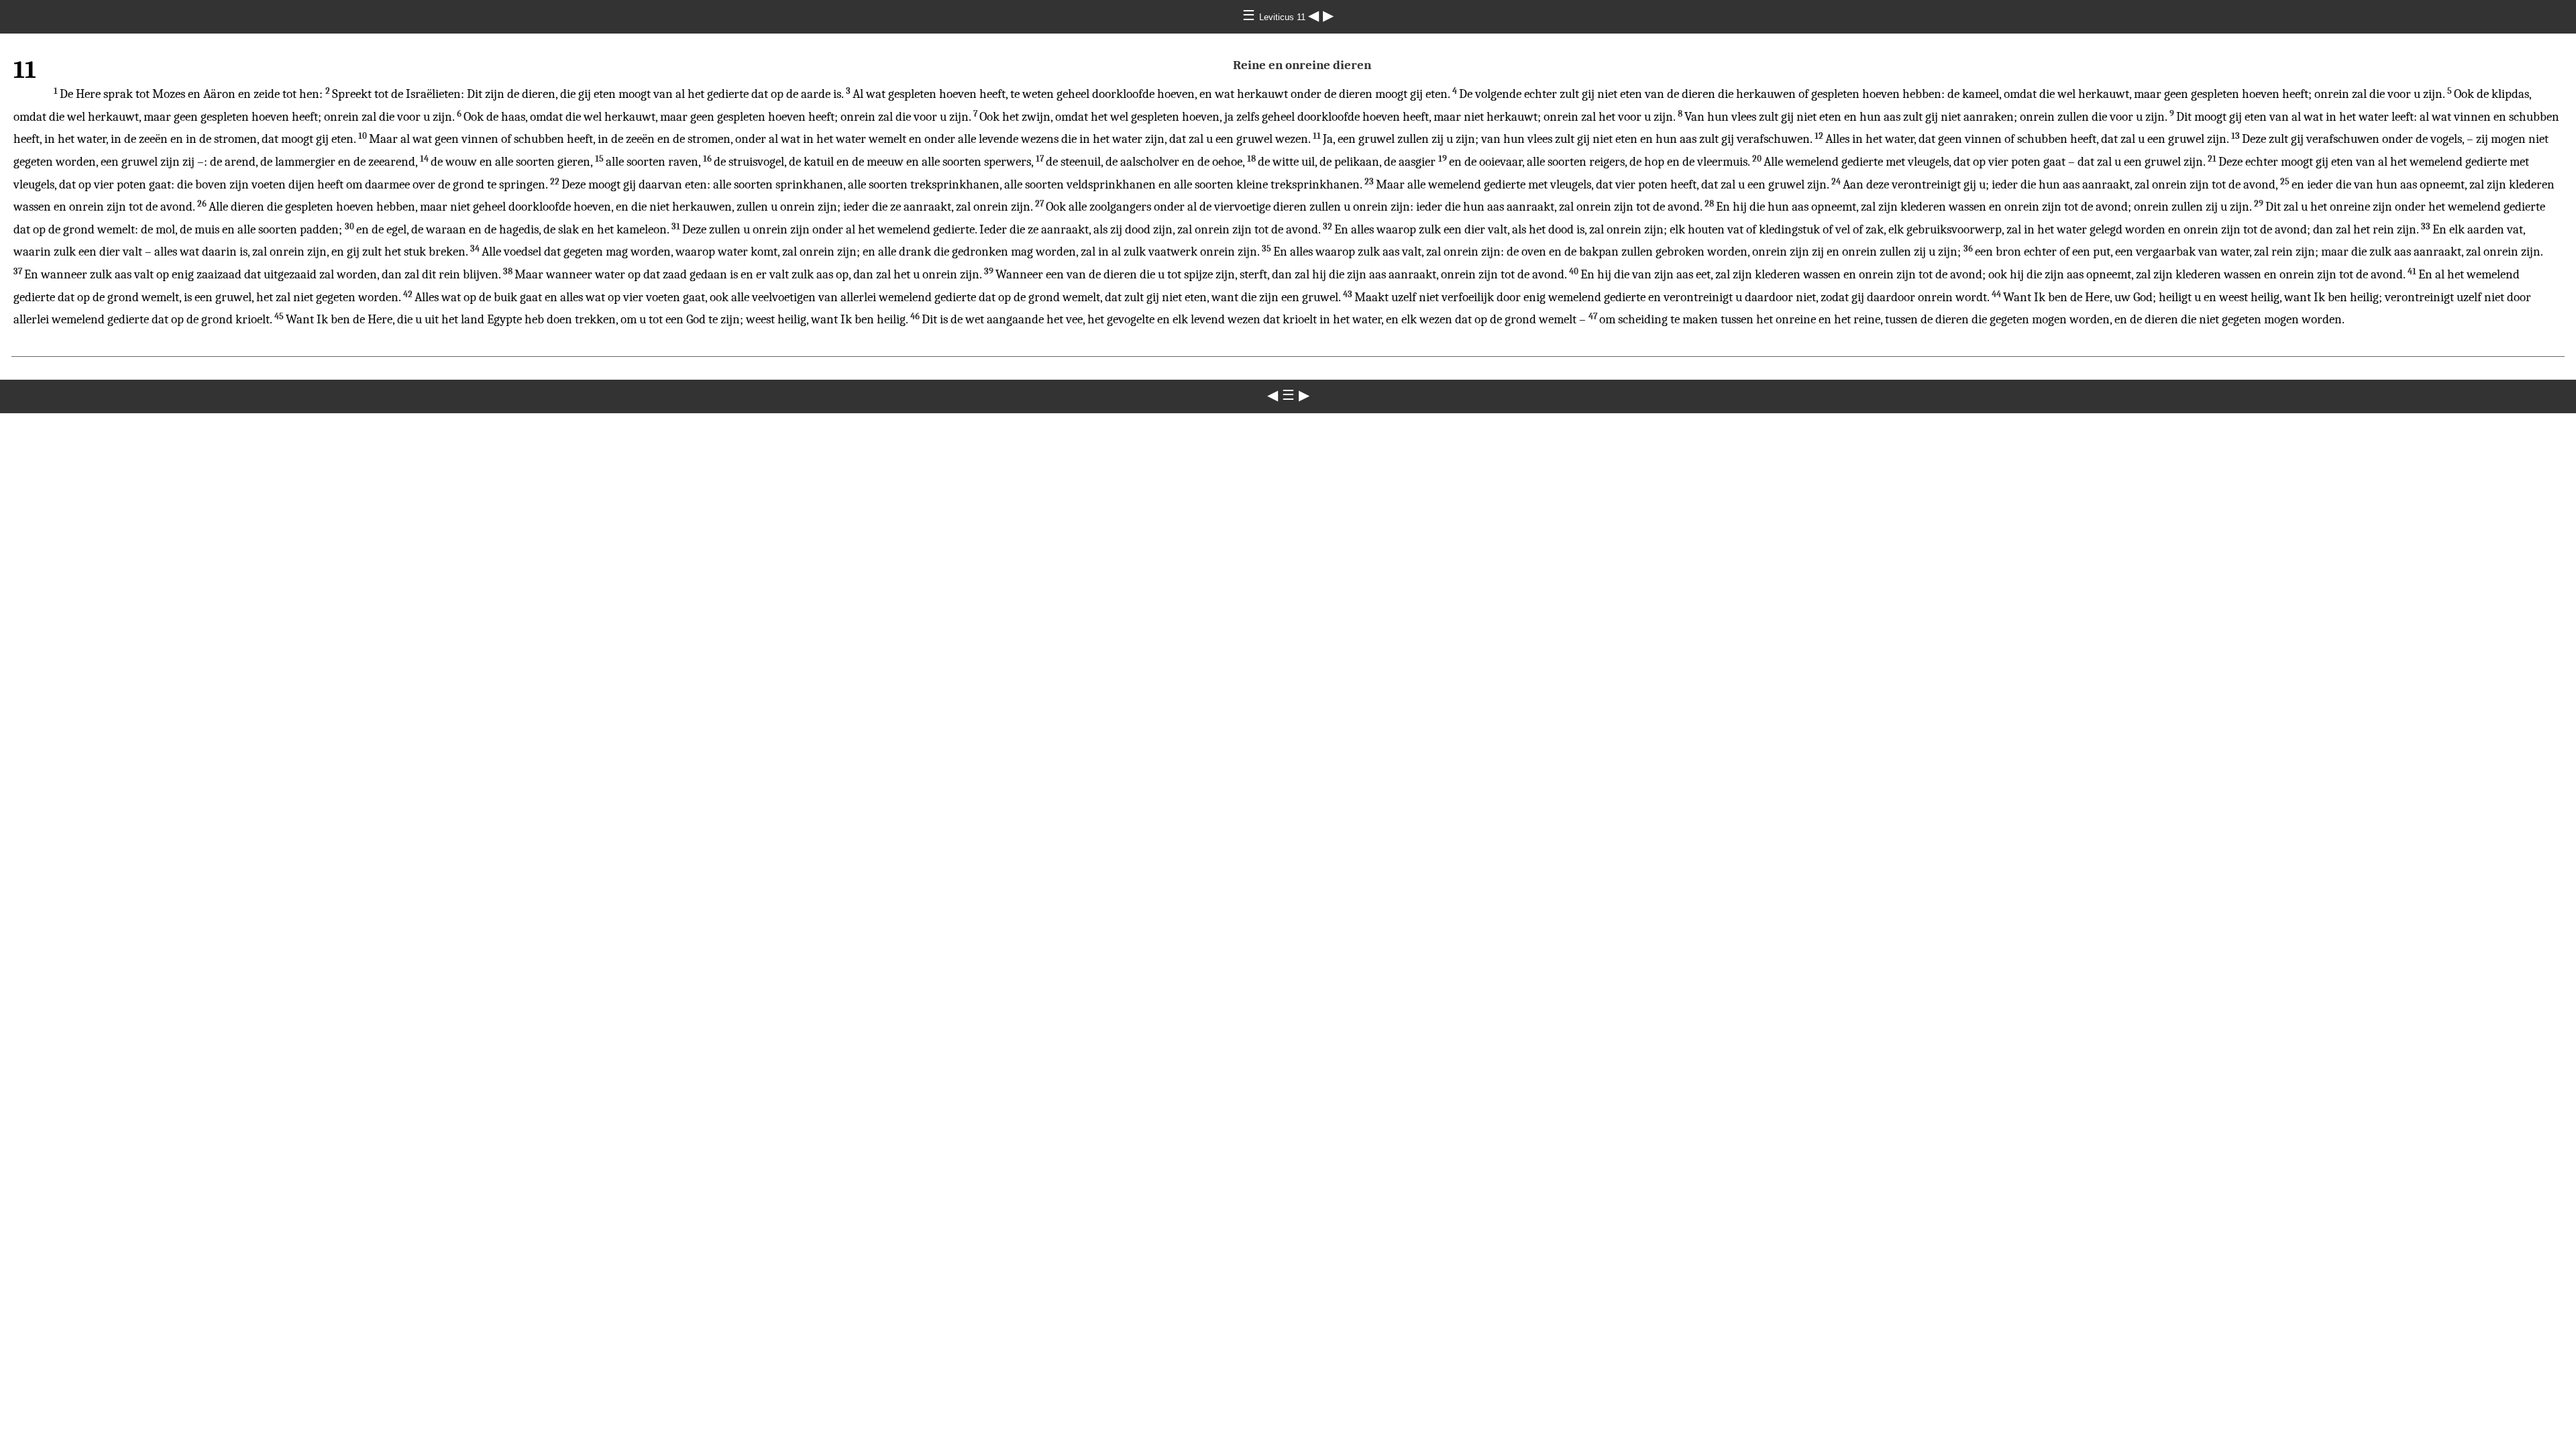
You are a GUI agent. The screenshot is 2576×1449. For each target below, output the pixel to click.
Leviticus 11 (1284, 17)
